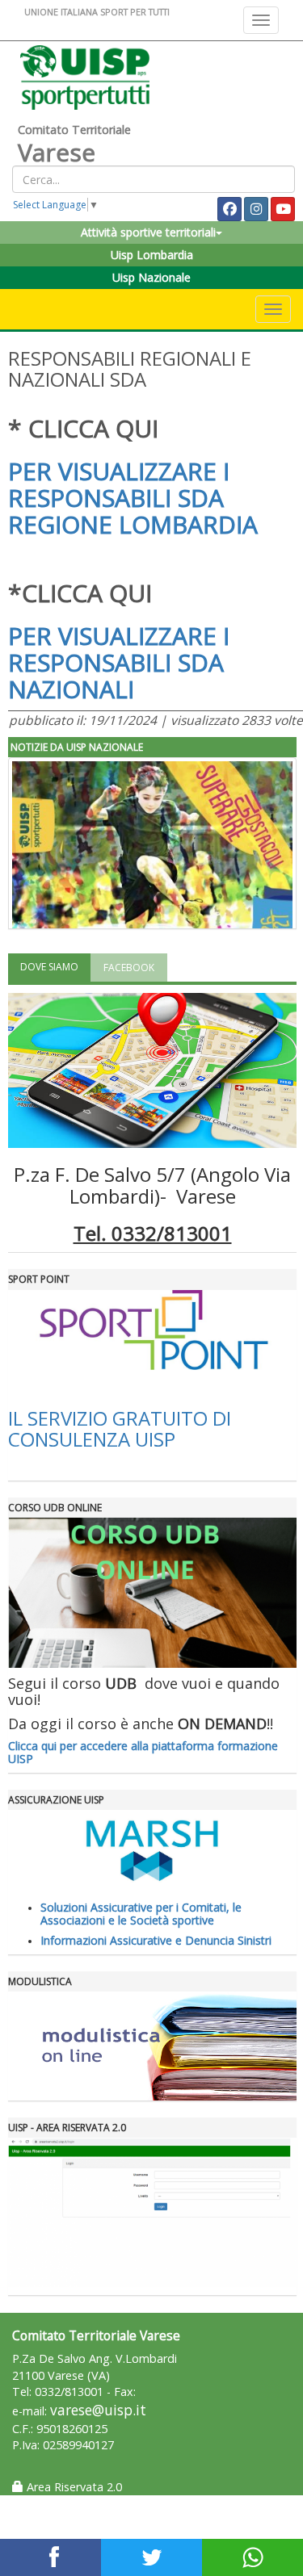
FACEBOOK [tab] (129, 968)
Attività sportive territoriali (148, 232)
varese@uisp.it (98, 2410)
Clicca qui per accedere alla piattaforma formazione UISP (143, 1752)
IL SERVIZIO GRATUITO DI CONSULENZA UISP (120, 1428)
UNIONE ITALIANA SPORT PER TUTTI (97, 12)
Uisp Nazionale (151, 277)
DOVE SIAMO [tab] (49, 967)
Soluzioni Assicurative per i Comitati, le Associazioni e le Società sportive (141, 1913)
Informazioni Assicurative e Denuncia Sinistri (156, 1940)
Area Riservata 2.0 (73, 2487)
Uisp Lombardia (152, 255)
